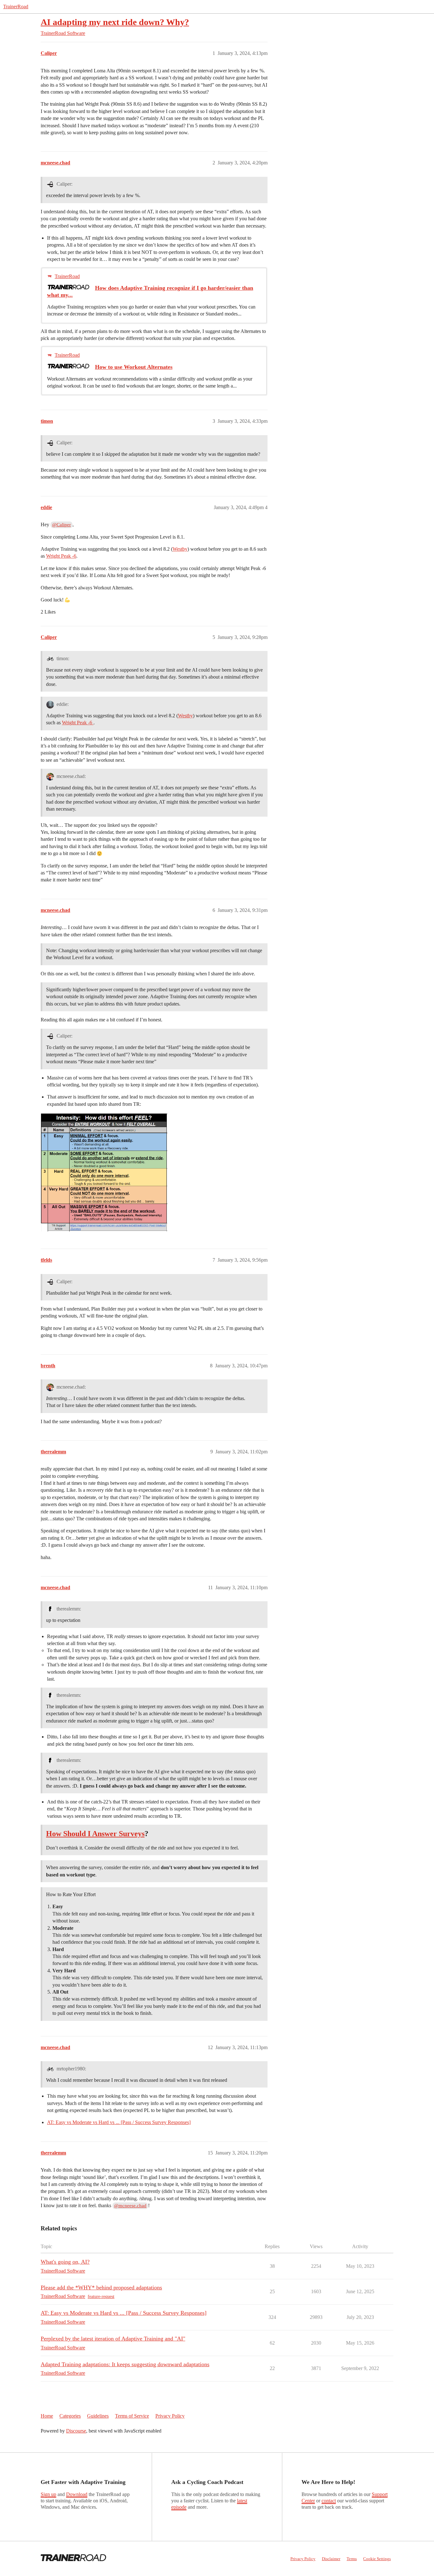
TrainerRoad (16, 7)
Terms (352, 2559)
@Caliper (61, 525)
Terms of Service (132, 2416)
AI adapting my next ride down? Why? (115, 22)
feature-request (101, 2297)
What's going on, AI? (65, 2262)
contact (329, 2501)
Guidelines (98, 2416)
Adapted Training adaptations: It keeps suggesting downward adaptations (125, 2364)
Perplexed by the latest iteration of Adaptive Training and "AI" (113, 2339)
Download (77, 2494)
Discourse (76, 2431)
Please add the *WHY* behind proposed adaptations (101, 2287)
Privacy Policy (170, 2416)
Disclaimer (331, 2559)
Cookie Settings (377, 2559)
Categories (70, 2416)
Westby (180, 549)
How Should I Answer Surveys (95, 1834)
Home (47, 2416)
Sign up (48, 2494)
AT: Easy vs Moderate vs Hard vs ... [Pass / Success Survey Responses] (119, 2122)
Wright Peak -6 (61, 556)
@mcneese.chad (130, 2206)
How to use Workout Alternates (134, 367)
